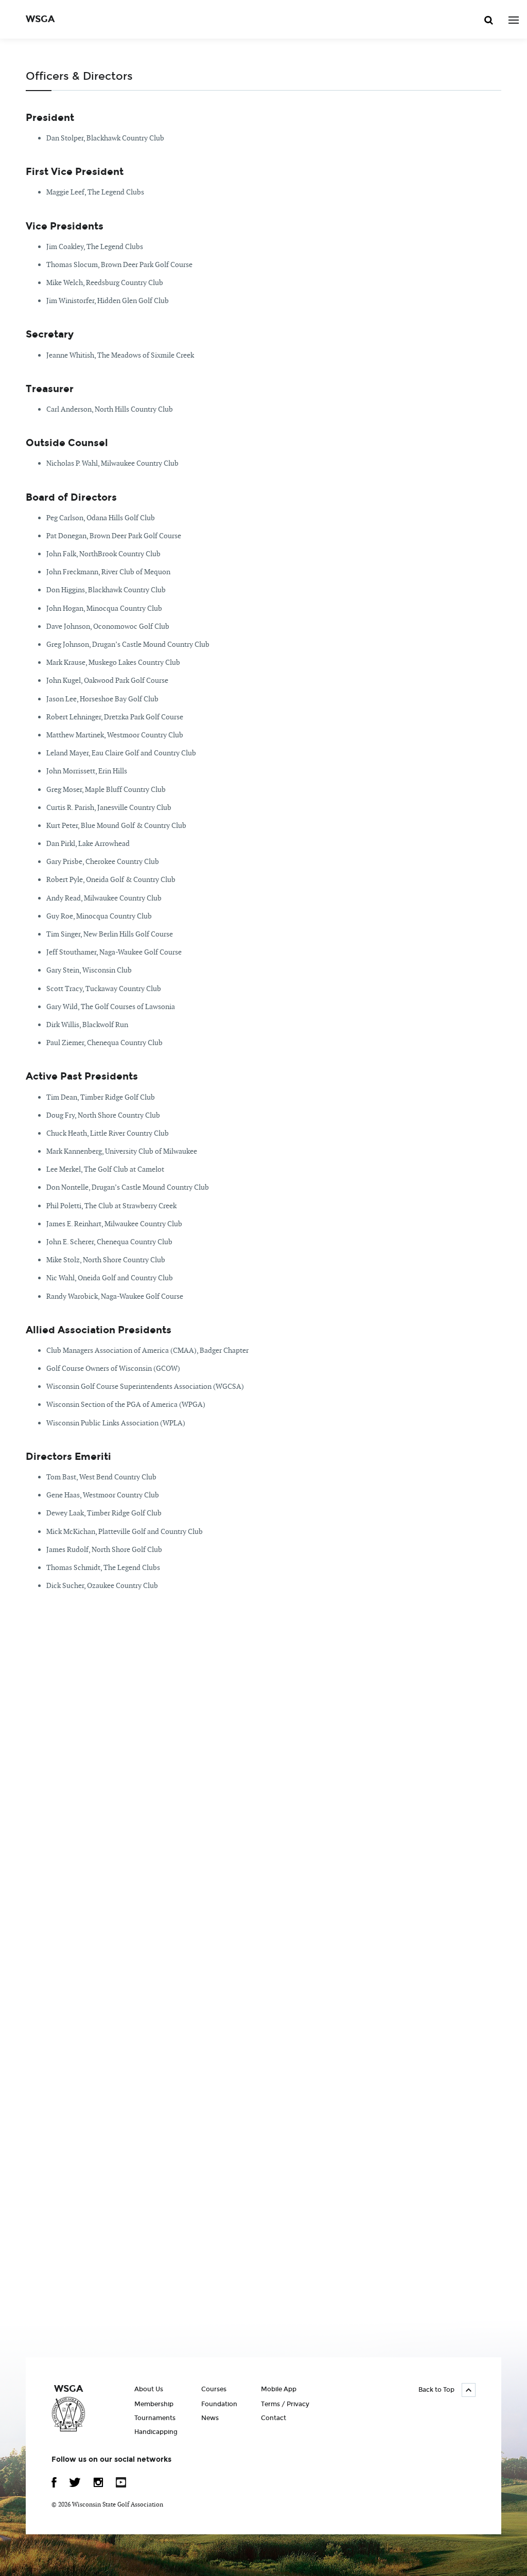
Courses (214, 2389)
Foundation (219, 2404)
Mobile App (279, 2389)
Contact (274, 2418)
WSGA (40, 19)
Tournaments (155, 2418)
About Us (149, 2389)
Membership (154, 2404)
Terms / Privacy (285, 2404)
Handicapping (156, 2432)
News (210, 2418)
